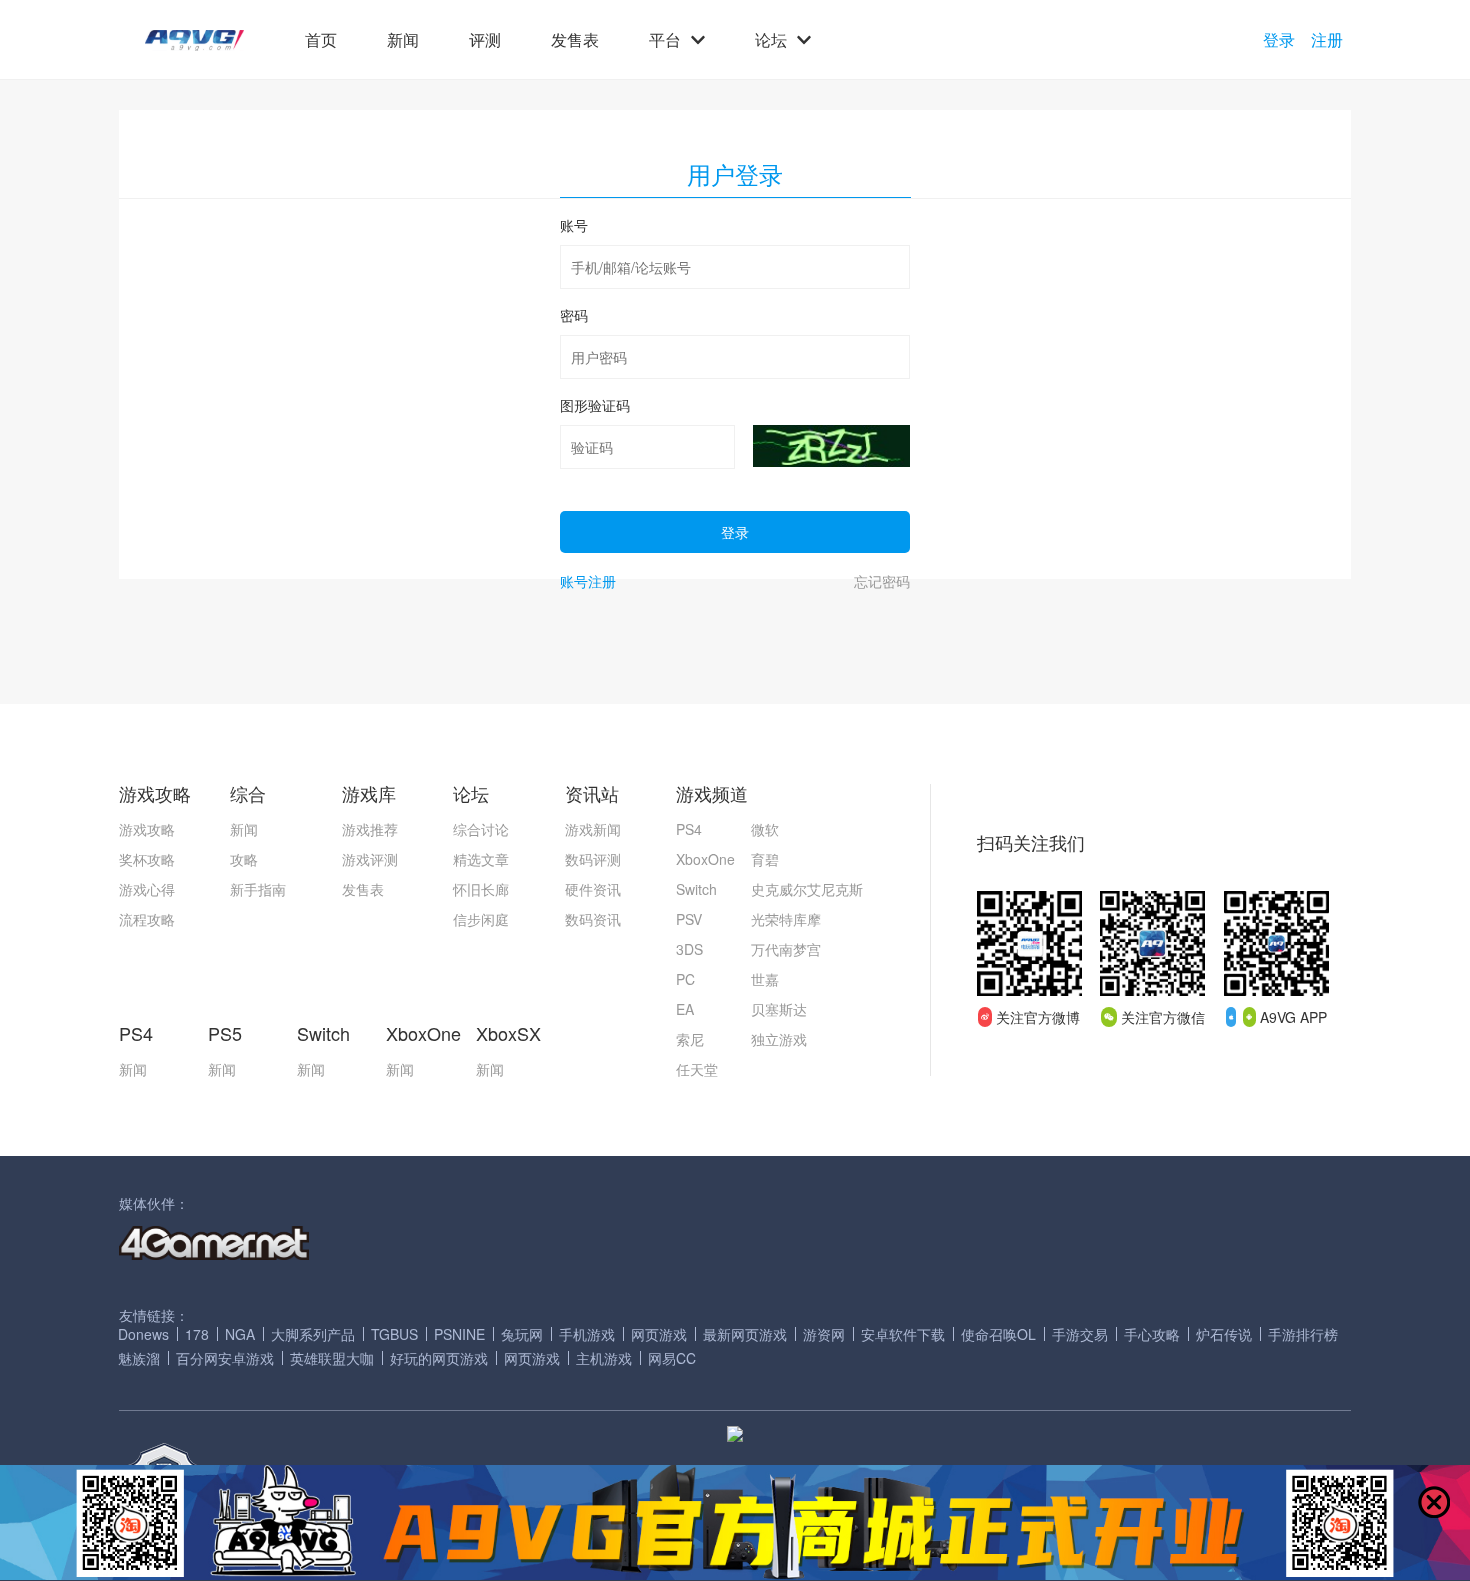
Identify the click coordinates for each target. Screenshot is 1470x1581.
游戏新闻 (593, 829)
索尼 (690, 1039)
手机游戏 (587, 1334)
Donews (143, 1334)
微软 (765, 829)
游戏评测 (370, 859)
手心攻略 (1152, 1334)
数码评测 (593, 859)
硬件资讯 (593, 889)
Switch (696, 889)
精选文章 (481, 859)
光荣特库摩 (786, 919)
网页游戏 (659, 1334)
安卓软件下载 (903, 1334)
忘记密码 (882, 581)
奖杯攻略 (147, 859)
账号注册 (588, 581)
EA (685, 1009)
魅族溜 (139, 1358)
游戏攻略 (147, 829)
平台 (665, 40)
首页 (321, 40)
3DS (689, 949)
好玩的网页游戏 (439, 1358)
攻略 (244, 859)
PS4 (689, 829)
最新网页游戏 (745, 1334)
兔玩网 (522, 1334)
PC (685, 979)
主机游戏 (604, 1358)
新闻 (403, 40)
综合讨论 (481, 829)
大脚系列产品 (313, 1334)
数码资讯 (593, 919)
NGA (240, 1334)
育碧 (765, 859)
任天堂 (697, 1069)
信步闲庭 (481, 919)
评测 (485, 40)
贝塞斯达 (779, 1009)
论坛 (771, 40)
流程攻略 (147, 919)
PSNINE (459, 1334)
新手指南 (258, 889)
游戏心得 (147, 889)
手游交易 (1080, 1334)
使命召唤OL (998, 1334)
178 (197, 1334)
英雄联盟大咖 (332, 1358)
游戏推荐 (370, 829)
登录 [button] (1279, 40)
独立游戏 (779, 1039)
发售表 (575, 40)
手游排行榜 (1303, 1334)
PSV (689, 919)
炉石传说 (1224, 1334)
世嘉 (765, 979)
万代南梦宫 (786, 949)
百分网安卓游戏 (225, 1358)
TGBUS (394, 1334)
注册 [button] (1327, 40)
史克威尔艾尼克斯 (807, 889)
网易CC (672, 1358)
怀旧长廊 (481, 889)
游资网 (824, 1334)
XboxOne (705, 859)
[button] (194, 40)
